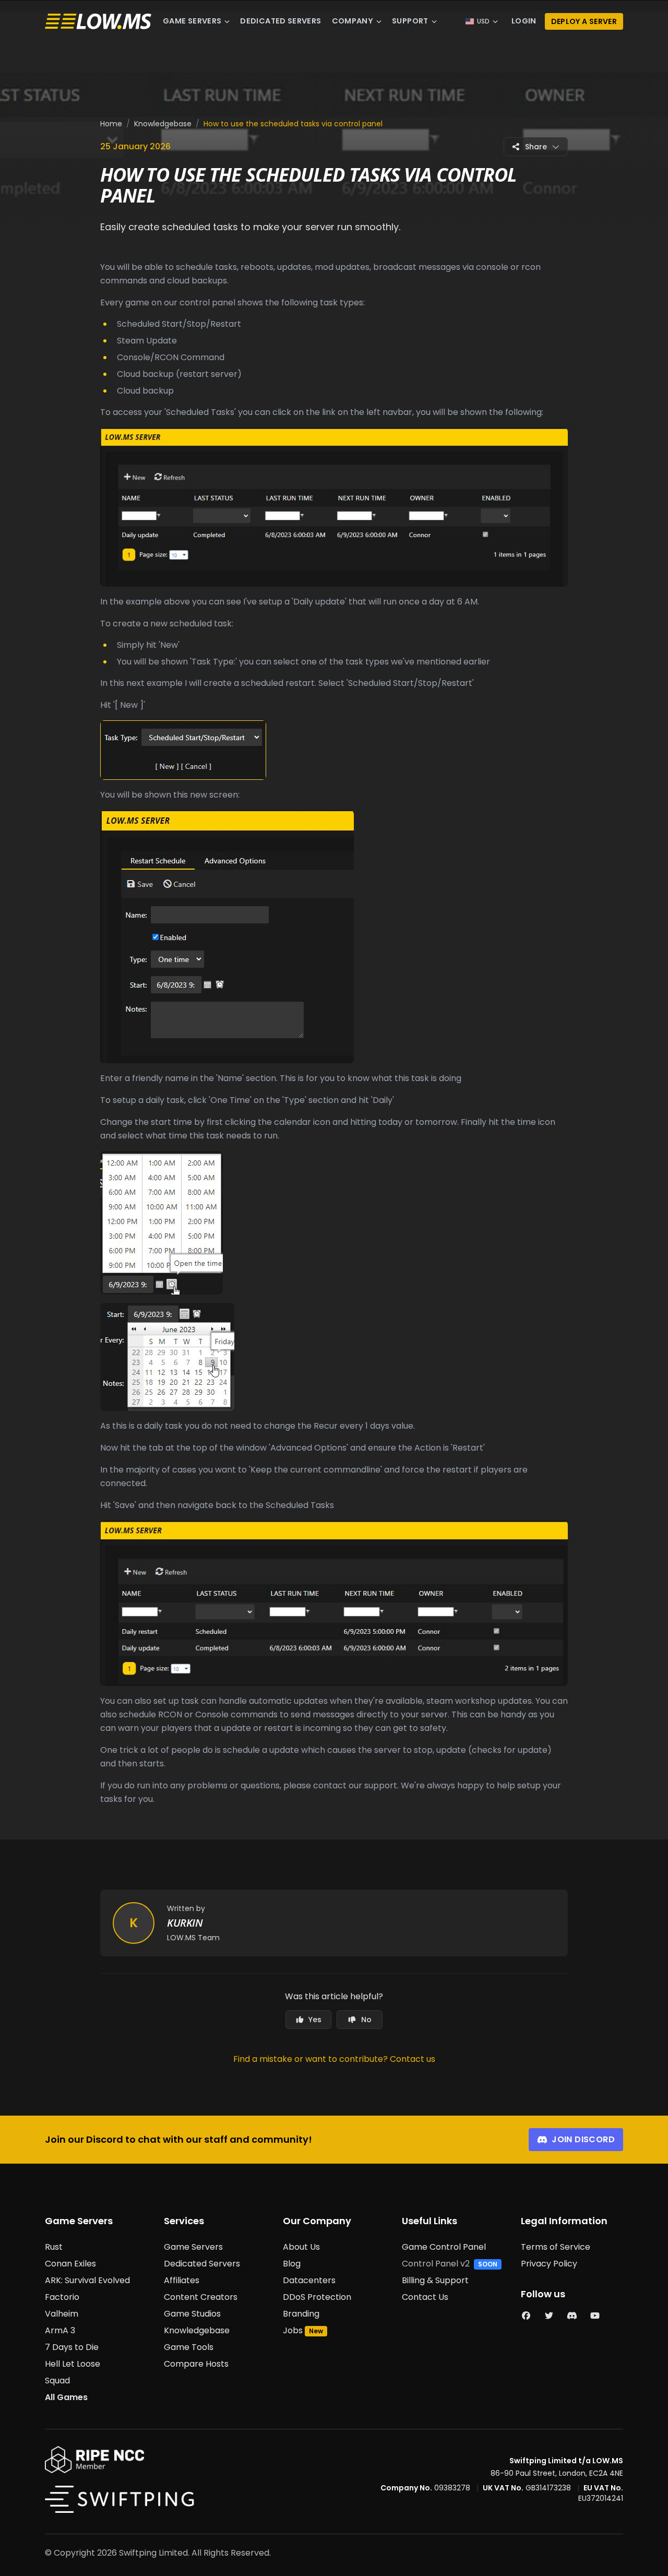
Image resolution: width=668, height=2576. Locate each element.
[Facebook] (526, 2316)
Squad (57, 2381)
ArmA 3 (60, 2330)
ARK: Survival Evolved (87, 2280)
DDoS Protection (317, 2297)
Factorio (62, 2297)
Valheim (62, 2314)
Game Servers (192, 21)
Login (524, 21)
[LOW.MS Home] (98, 22)
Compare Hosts (196, 2364)
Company (353, 21)
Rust (54, 2247)
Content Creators (201, 2297)
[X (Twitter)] (549, 2316)
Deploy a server (584, 21)
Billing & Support (435, 2280)
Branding (301, 2314)
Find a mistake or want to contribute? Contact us (334, 2059)
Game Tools (189, 2347)
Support (410, 21)
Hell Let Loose (73, 2364)
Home (111, 124)
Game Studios (192, 2314)
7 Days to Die (72, 2347)
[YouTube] (595, 2316)
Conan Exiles (70, 2264)
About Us (301, 2247)
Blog (292, 2264)
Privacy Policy (549, 2264)
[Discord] (572, 2316)
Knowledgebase (163, 124)
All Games (66, 2397)
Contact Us (425, 2297)
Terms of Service (556, 2247)
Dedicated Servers (281, 21)
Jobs (293, 2330)
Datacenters (309, 2280)
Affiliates (182, 2280)
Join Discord (583, 2139)
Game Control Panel (444, 2247)
